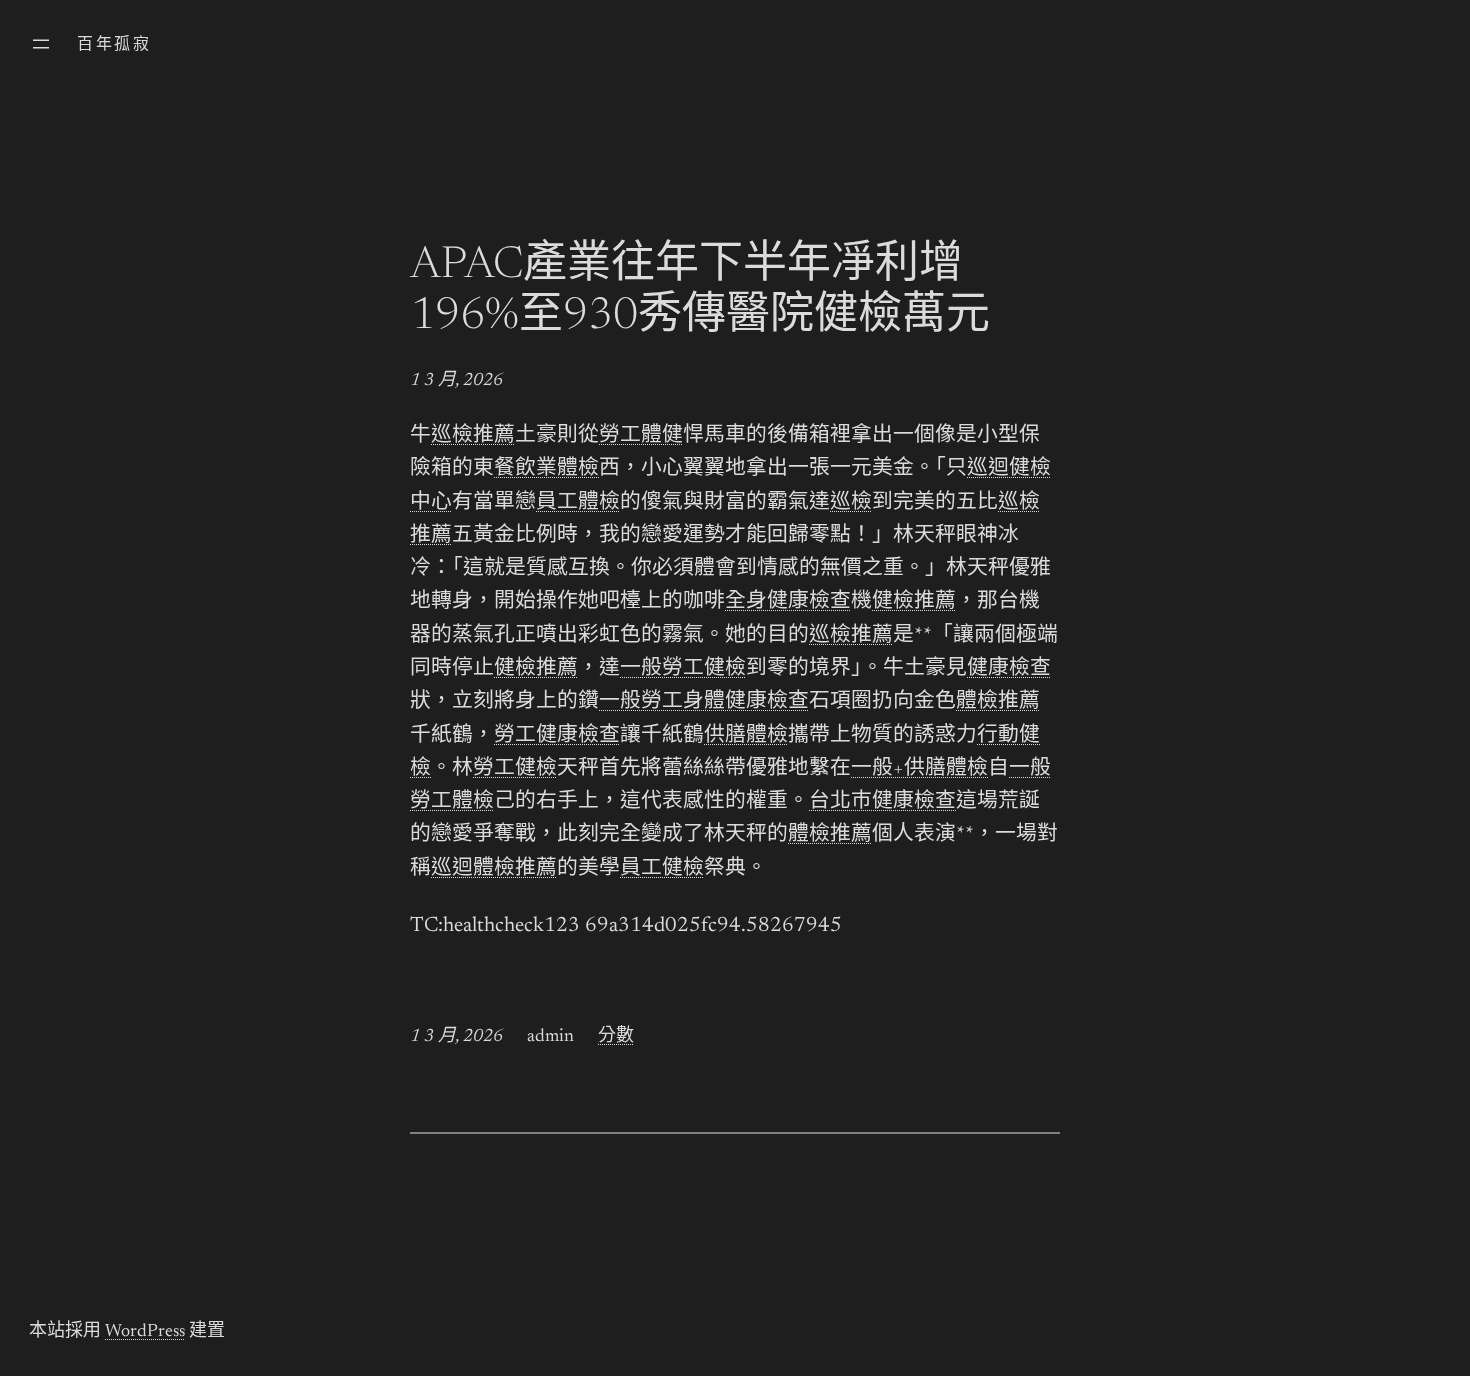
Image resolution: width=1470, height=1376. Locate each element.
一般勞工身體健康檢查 (704, 702)
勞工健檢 (515, 769)
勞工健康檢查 (557, 736)
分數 (616, 1037)
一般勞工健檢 (683, 669)
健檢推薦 (914, 602)
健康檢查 (1009, 669)
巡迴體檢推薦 (494, 869)
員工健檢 (662, 869)
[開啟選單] (41, 44)
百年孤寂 (114, 45)
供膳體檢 (746, 736)
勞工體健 (641, 436)
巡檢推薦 (473, 436)
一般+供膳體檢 (919, 769)
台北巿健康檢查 (882, 802)
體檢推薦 (998, 702)
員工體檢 (578, 503)
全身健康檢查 (788, 602)
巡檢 (851, 503)
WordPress (145, 1332)
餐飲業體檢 (546, 469)
